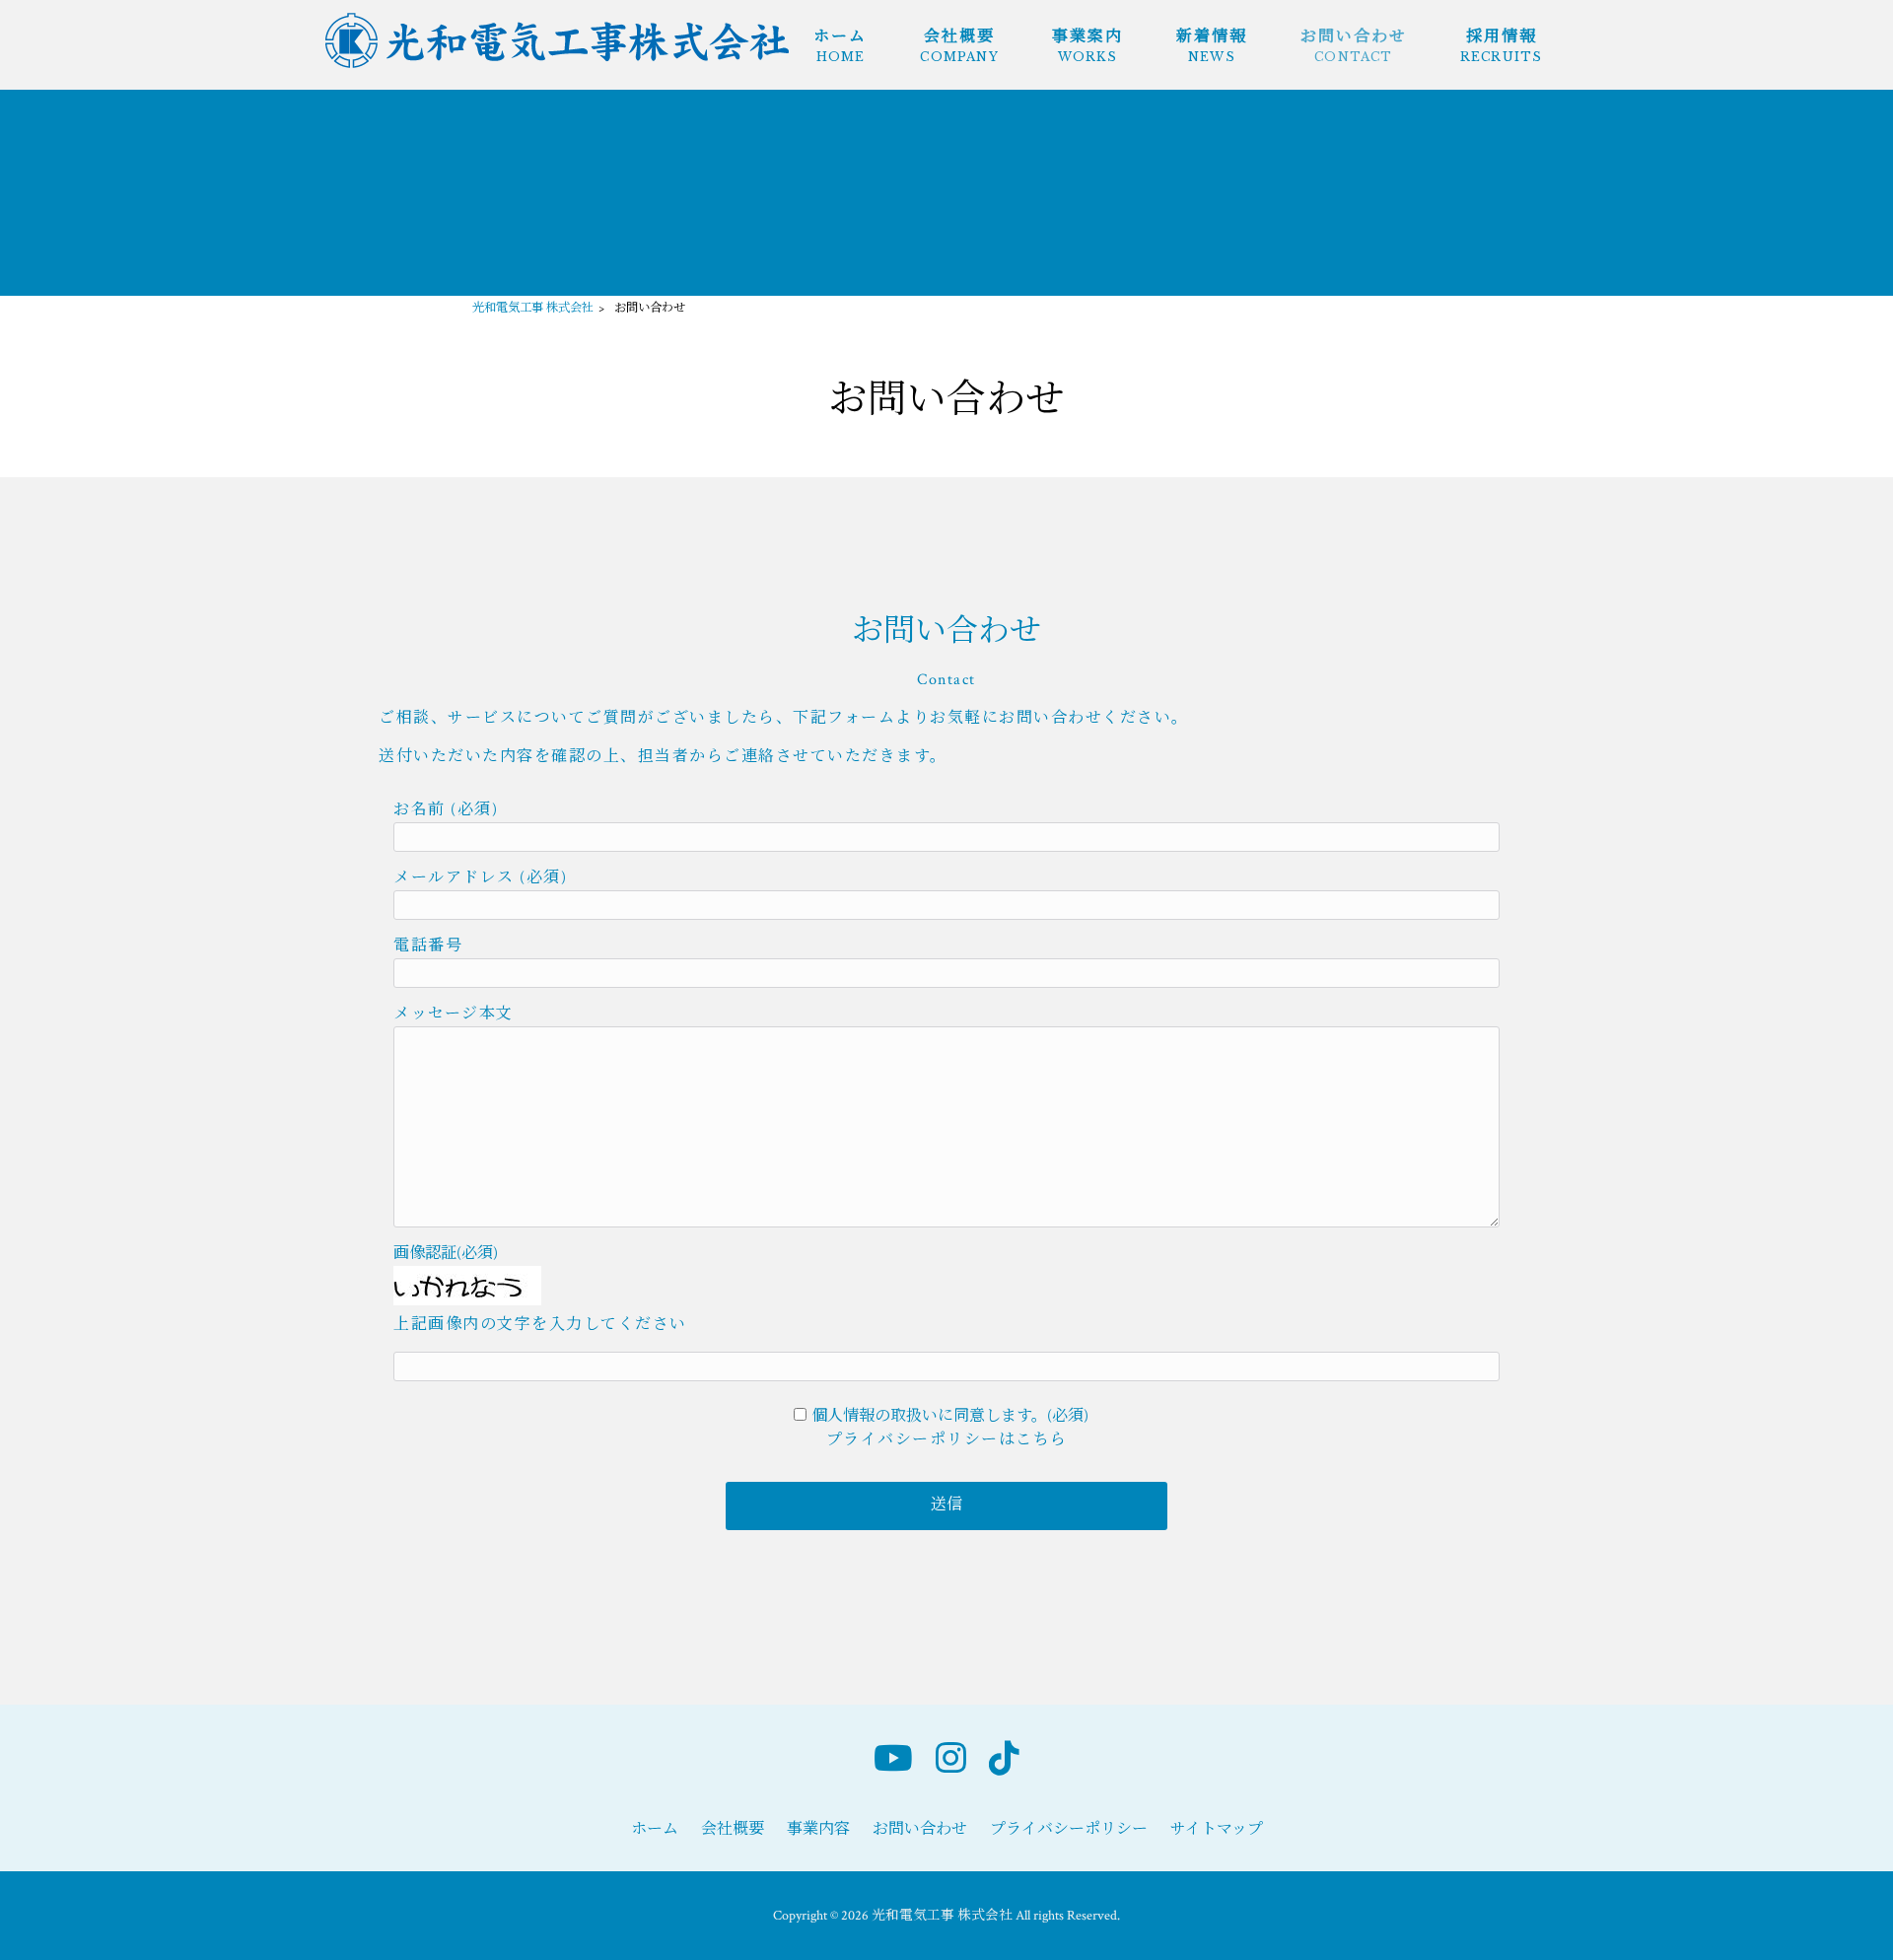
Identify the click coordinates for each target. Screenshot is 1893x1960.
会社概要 (733, 1829)
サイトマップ (1217, 1829)
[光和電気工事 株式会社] (557, 64)
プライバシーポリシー (1069, 1829)
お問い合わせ (920, 1829)
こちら (1042, 1440)
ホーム (655, 1829)
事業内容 (818, 1829)
